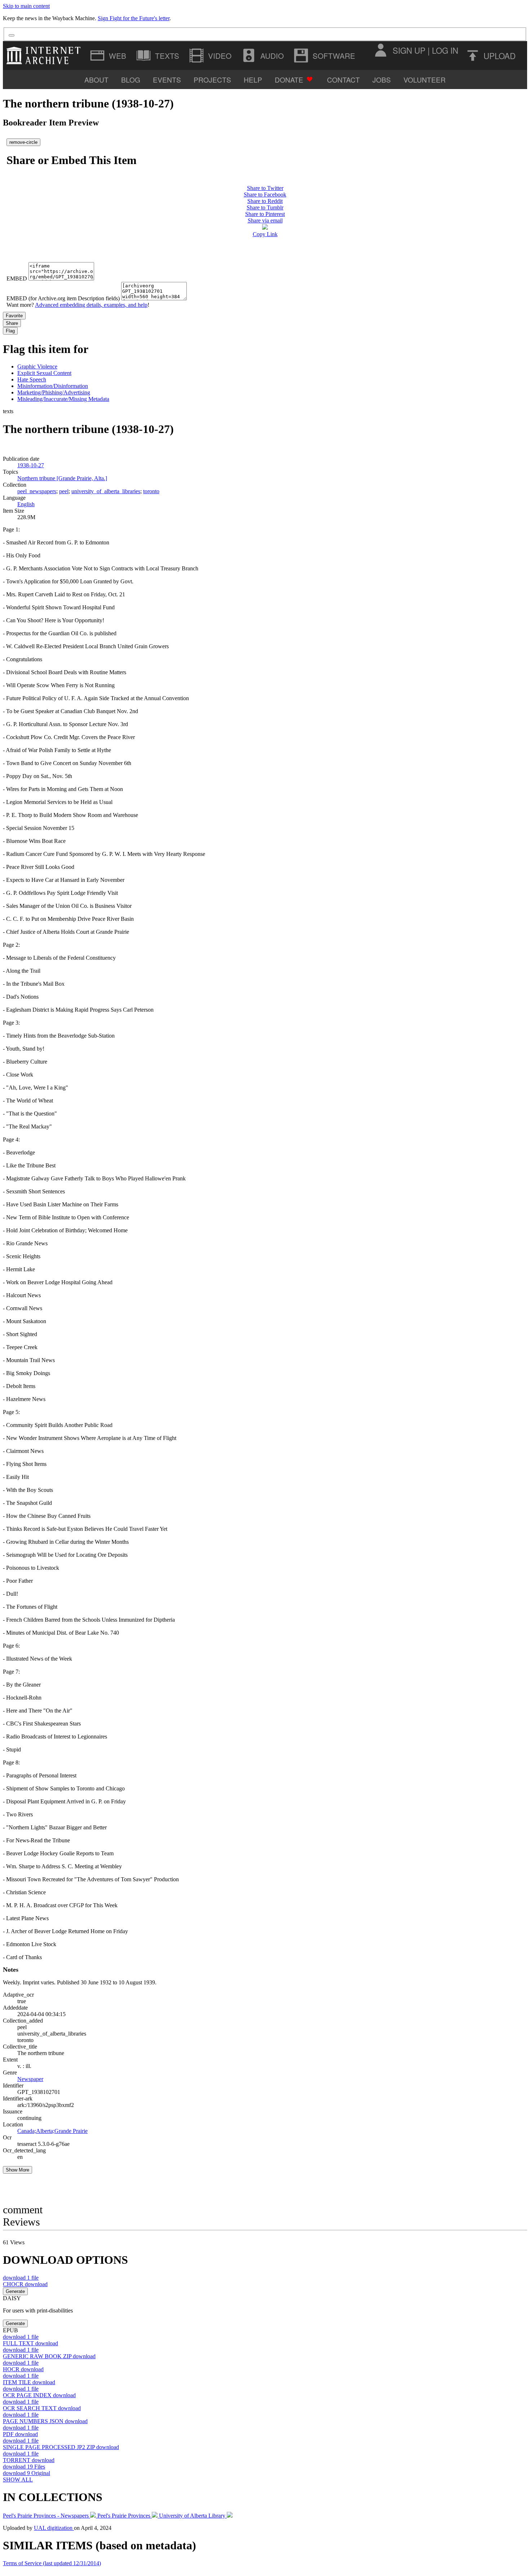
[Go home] (45, 56)
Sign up (409, 50)
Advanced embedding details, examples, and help (91, 305)
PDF (20, 2434)
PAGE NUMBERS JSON (45, 2421)
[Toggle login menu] (380, 50)
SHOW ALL (18, 2480)
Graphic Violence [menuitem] (37, 366)
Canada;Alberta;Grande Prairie (52, 2131)
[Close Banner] (12, 35)
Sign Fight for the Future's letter (134, 18)
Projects (212, 79)
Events (167, 79)
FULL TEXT (30, 2343)
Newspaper (30, 2079)
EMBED (17, 279)
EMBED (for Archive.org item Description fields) (63, 298)
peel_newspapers (37, 491)
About (96, 79)
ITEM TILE (29, 2382)
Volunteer (425, 79)
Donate (289, 79)
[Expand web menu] (109, 56)
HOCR (23, 2369)
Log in (445, 50)
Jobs (382, 79)
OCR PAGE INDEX (39, 2395)
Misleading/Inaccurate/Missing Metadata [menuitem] (63, 399)
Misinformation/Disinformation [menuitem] (53, 386)
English (26, 504)
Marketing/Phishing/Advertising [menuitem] (54, 392)
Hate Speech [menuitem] (32, 379)
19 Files (24, 2467)
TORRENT (29, 2460)
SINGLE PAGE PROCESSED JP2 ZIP (61, 2447)
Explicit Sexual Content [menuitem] (44, 373)
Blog (131, 79)
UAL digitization (54, 2528)
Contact (343, 79)
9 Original (26, 2473)
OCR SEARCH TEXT (42, 2408)
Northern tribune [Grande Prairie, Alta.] (62, 478)
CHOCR (25, 2284)
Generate (15, 2291)
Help (253, 79)
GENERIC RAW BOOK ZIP (49, 2356)
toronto (151, 491)
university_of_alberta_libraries (106, 491)
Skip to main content (26, 6)
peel (64, 491)
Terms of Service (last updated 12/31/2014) (52, 2563)
